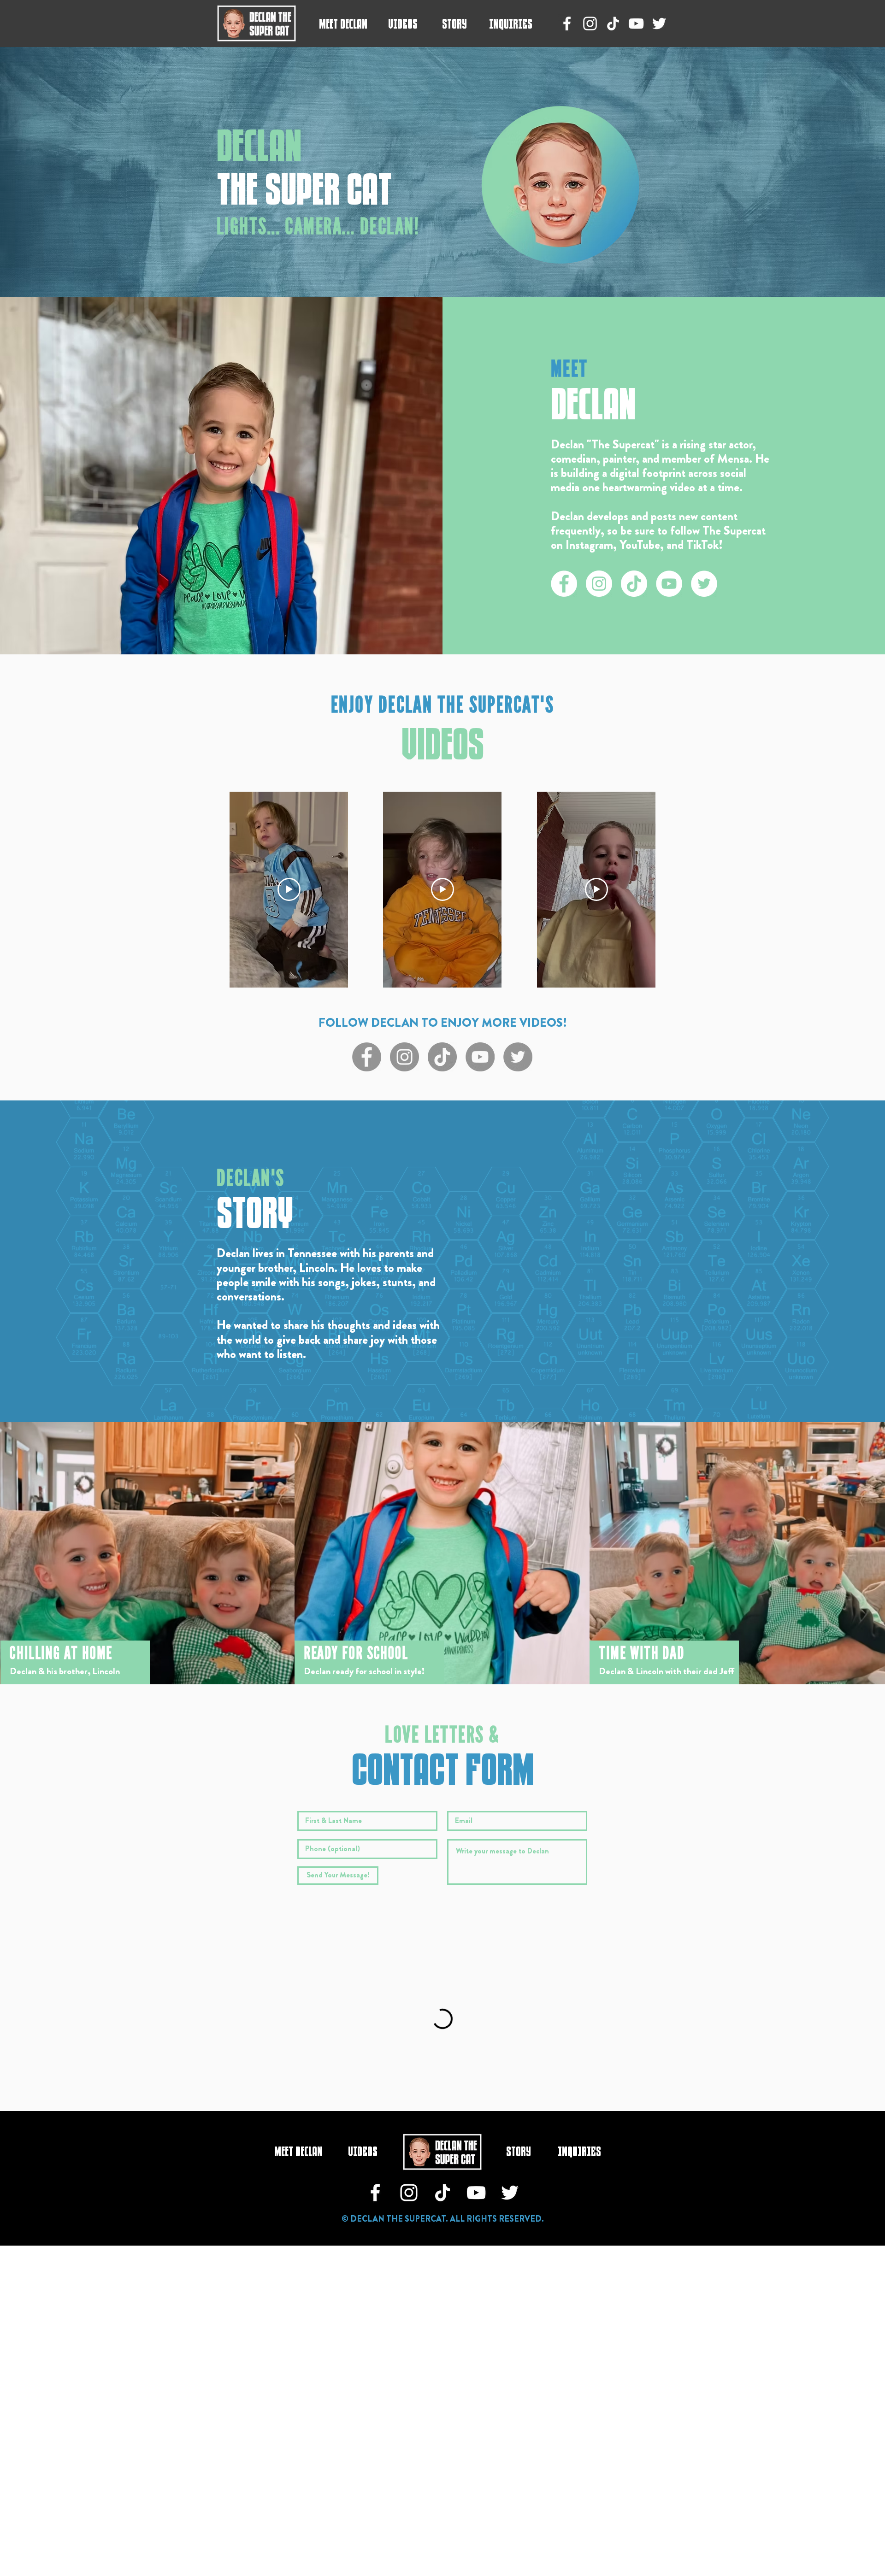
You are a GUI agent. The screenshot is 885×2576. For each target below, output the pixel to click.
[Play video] (289, 889)
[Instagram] (590, 24)
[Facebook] (567, 24)
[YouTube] (636, 24)
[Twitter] (659, 24)
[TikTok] (613, 24)
